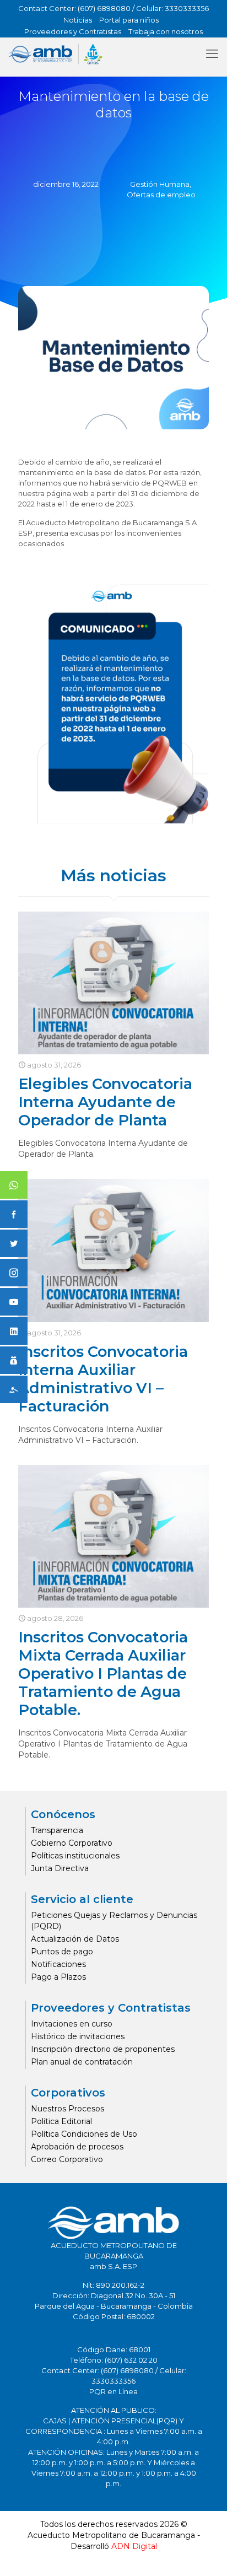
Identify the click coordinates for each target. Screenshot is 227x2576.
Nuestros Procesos (67, 2109)
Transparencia (57, 1830)
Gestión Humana (160, 184)
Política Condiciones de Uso (84, 2134)
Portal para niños (129, 20)
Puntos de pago (62, 1952)
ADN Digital (134, 2546)
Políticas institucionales (75, 1856)
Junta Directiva (60, 1868)
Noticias (78, 20)
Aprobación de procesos (77, 2147)
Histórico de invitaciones (78, 2036)
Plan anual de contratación (82, 2062)
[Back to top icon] (204, 2553)
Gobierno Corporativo (72, 1843)
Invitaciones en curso (72, 2024)
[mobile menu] (212, 54)
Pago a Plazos (58, 1977)
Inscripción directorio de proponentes (103, 2049)
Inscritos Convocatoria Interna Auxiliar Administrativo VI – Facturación (103, 1379)
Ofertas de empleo (161, 195)
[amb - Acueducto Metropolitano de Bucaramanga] (55, 54)
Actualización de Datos (75, 1939)
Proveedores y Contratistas (73, 31)
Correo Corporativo (67, 2159)
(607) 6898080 (104, 8)
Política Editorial (61, 2121)
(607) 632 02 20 (131, 2360)
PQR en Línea (113, 2391)
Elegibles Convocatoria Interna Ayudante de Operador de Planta (105, 1102)
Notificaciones (58, 1964)
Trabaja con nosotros (166, 31)
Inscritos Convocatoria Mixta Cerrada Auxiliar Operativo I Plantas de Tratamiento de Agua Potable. (103, 1674)
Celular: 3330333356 (172, 8)
